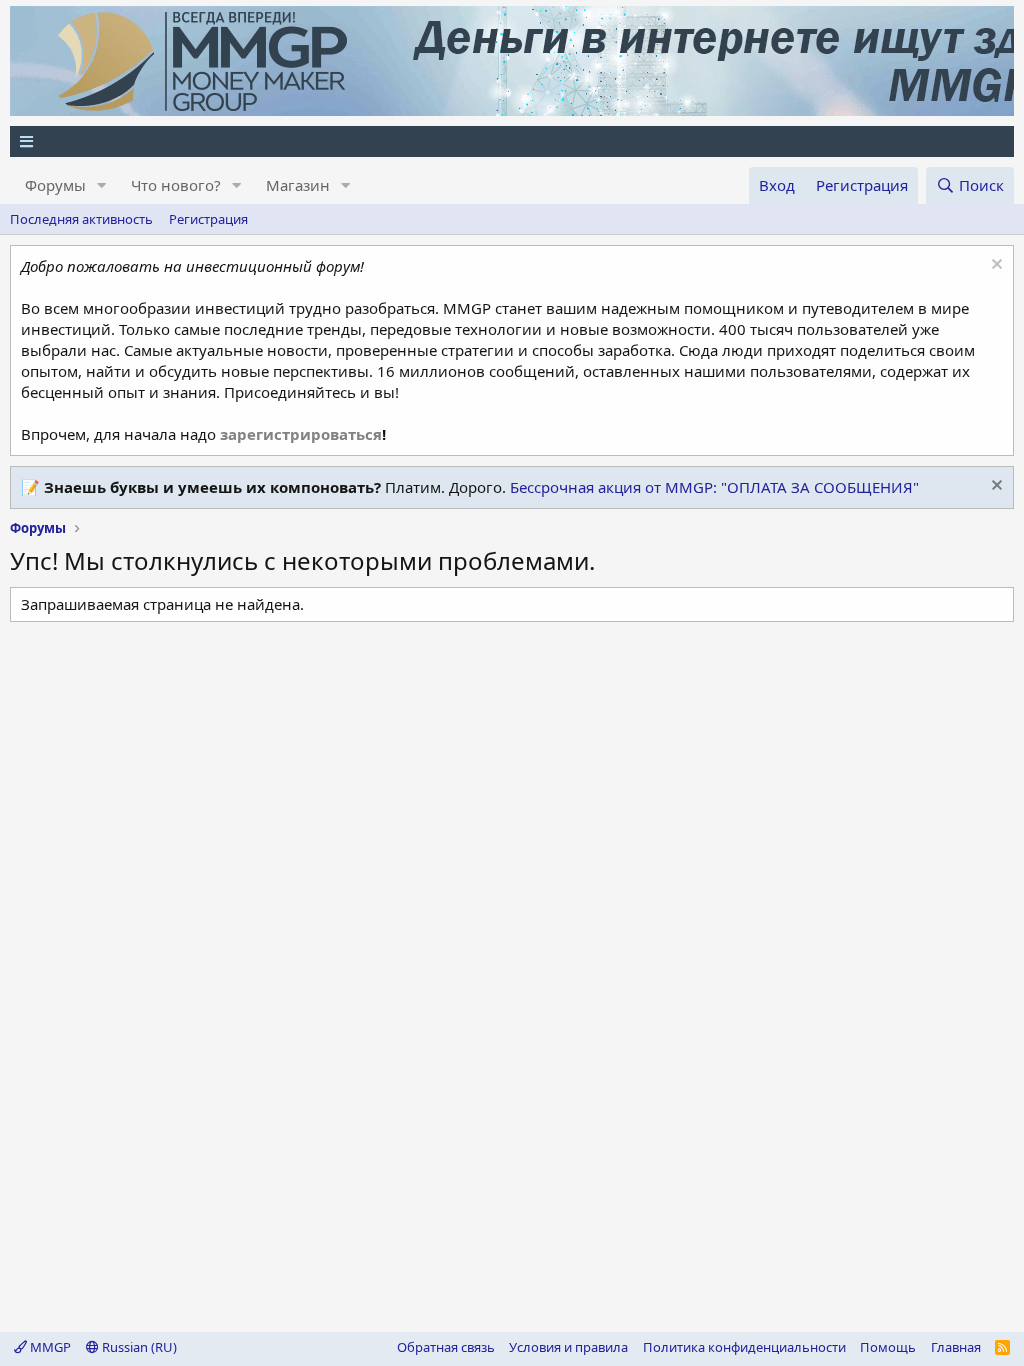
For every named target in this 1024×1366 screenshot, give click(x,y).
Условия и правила (568, 1347)
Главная (956, 1347)
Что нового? (176, 185)
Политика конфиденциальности (744, 1347)
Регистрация (208, 219)
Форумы (55, 185)
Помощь (888, 1347)
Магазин (298, 185)
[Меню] (512, 141)
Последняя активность (81, 219)
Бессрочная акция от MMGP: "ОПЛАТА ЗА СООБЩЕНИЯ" (714, 487)
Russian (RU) (138, 1347)
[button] (102, 185)
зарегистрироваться (301, 434)
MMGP (49, 1347)
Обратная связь (446, 1347)
